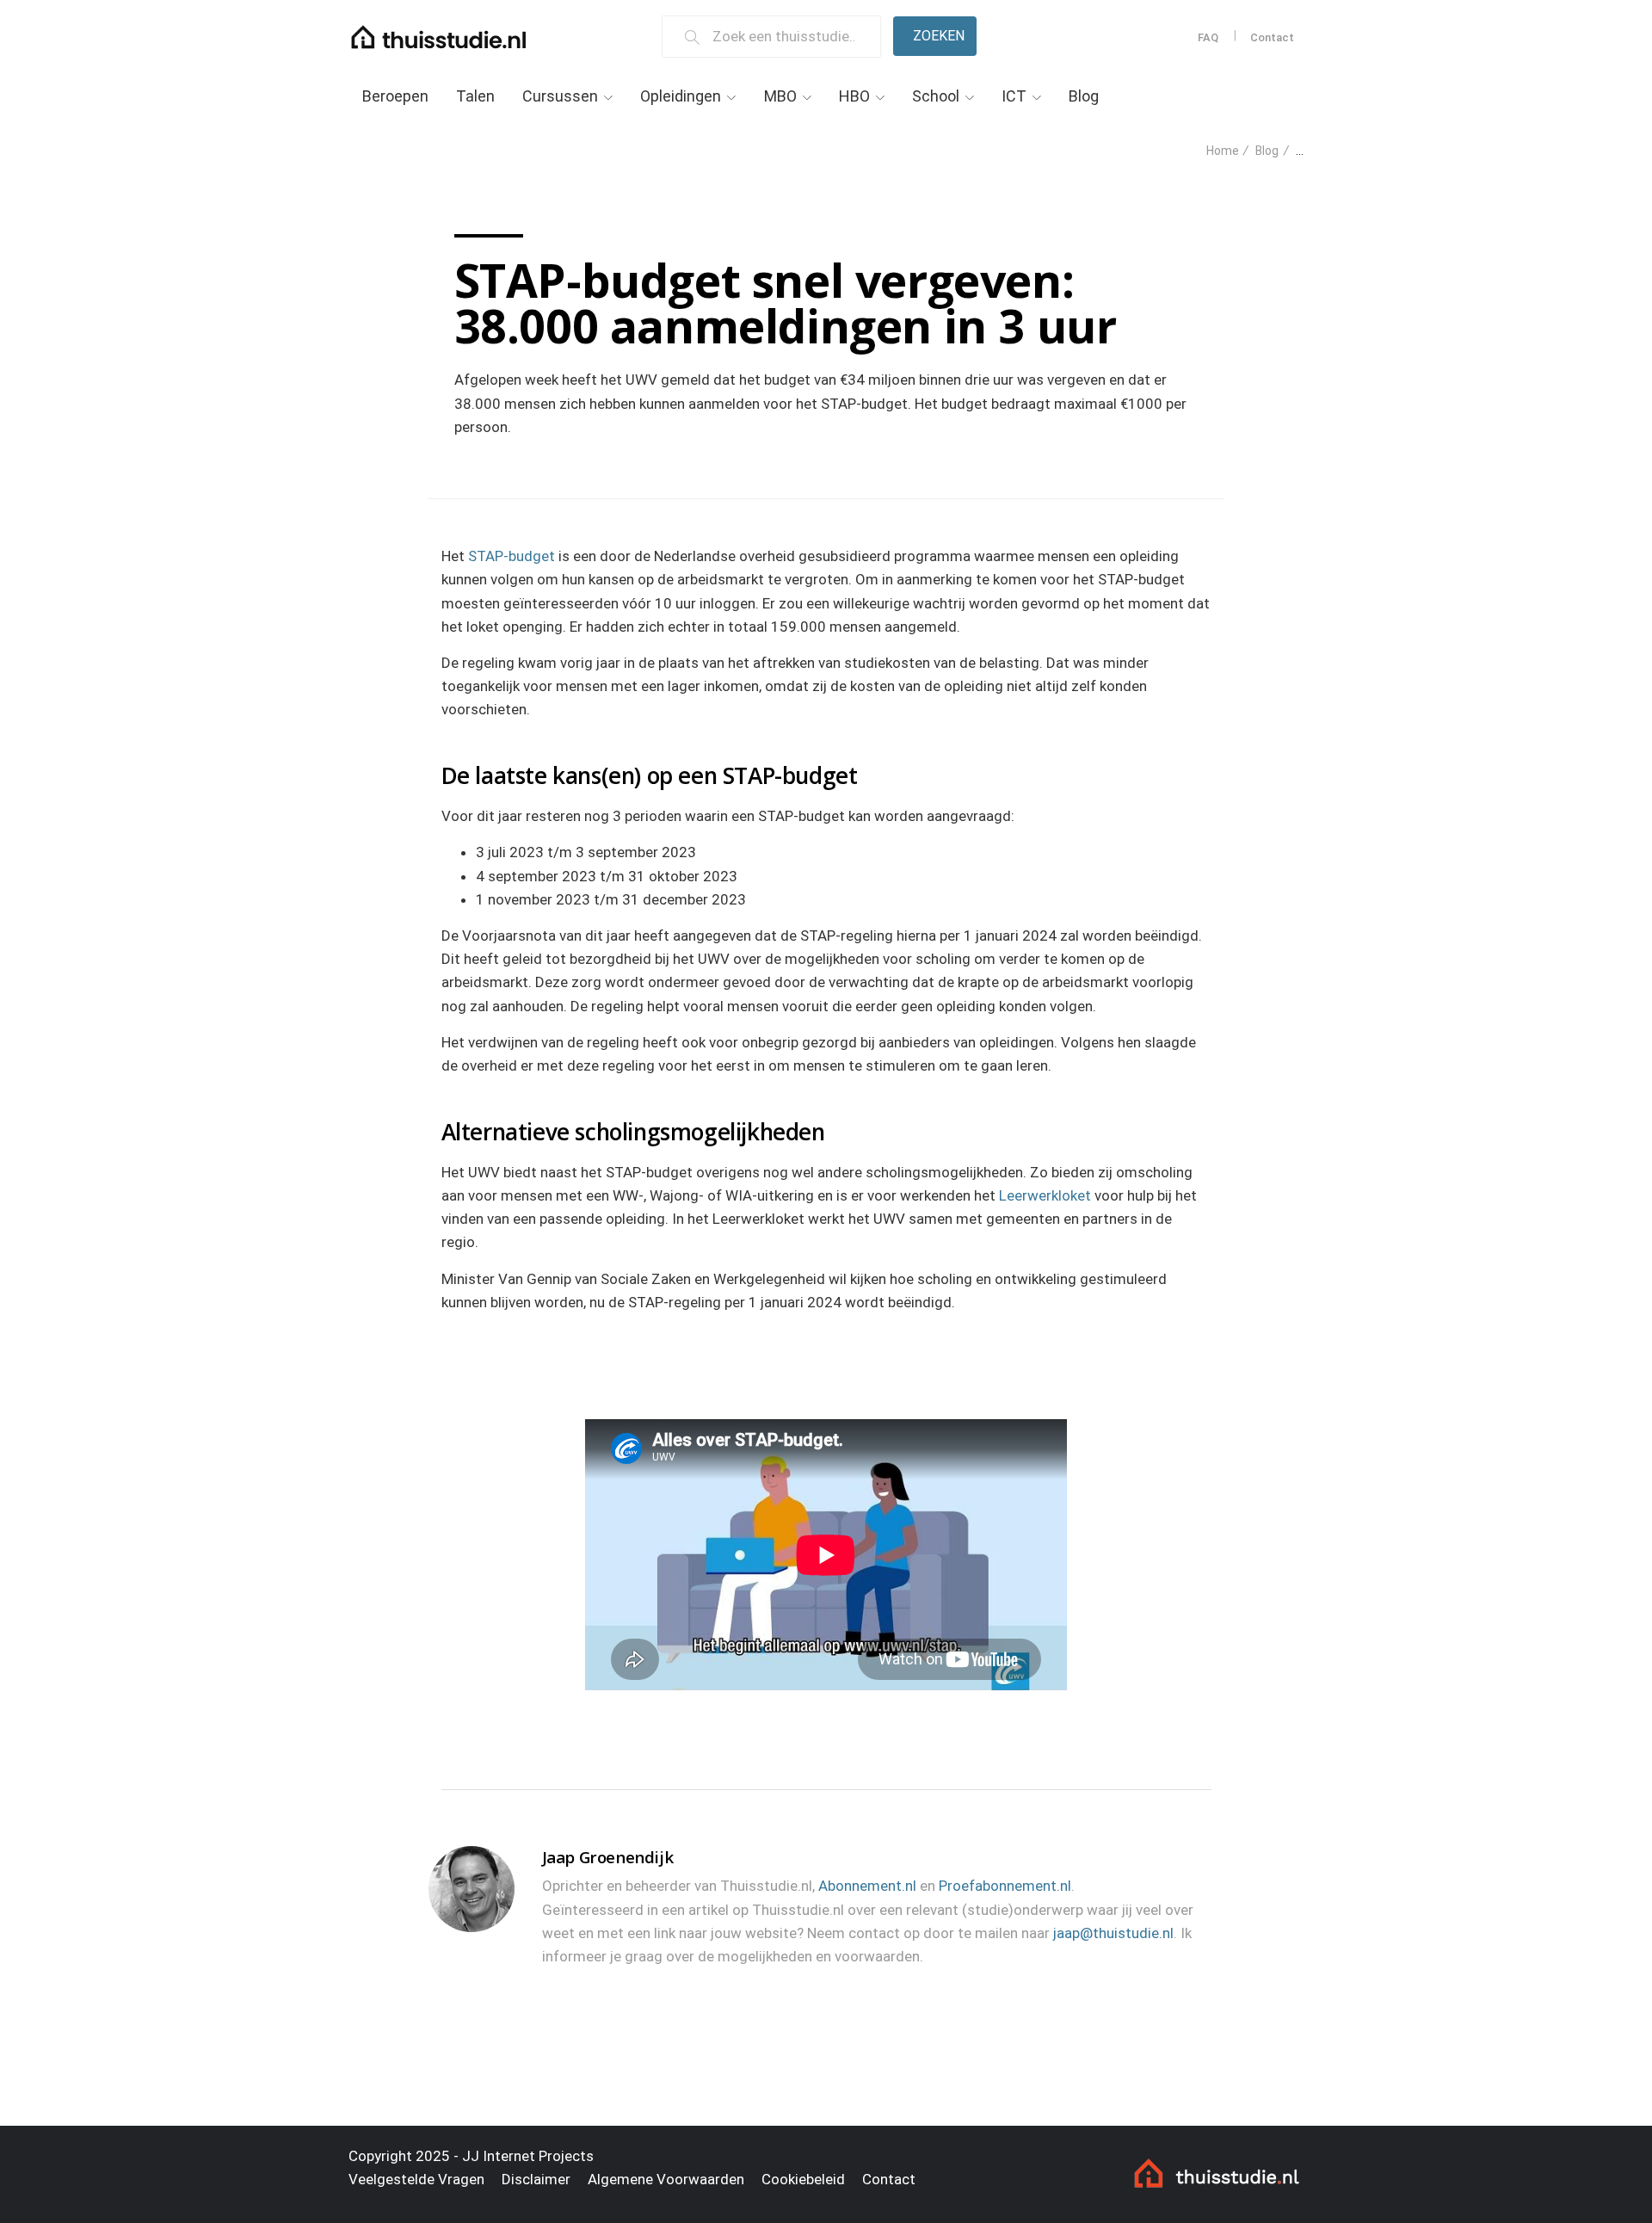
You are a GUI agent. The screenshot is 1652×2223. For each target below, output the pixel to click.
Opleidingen (681, 96)
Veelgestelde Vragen (416, 2179)
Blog (1084, 96)
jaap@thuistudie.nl (1113, 1933)
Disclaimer (536, 2179)
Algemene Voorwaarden (666, 2179)
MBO (780, 96)
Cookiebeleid (803, 2179)
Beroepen (395, 96)
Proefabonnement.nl (1005, 1886)
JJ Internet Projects (528, 2156)
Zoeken (939, 36)
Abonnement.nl (867, 1886)
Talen (475, 96)
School (936, 96)
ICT (1014, 96)
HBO (854, 96)
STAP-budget (512, 556)
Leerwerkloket (1045, 1195)
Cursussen (560, 96)
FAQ (1208, 37)
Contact (1272, 37)
